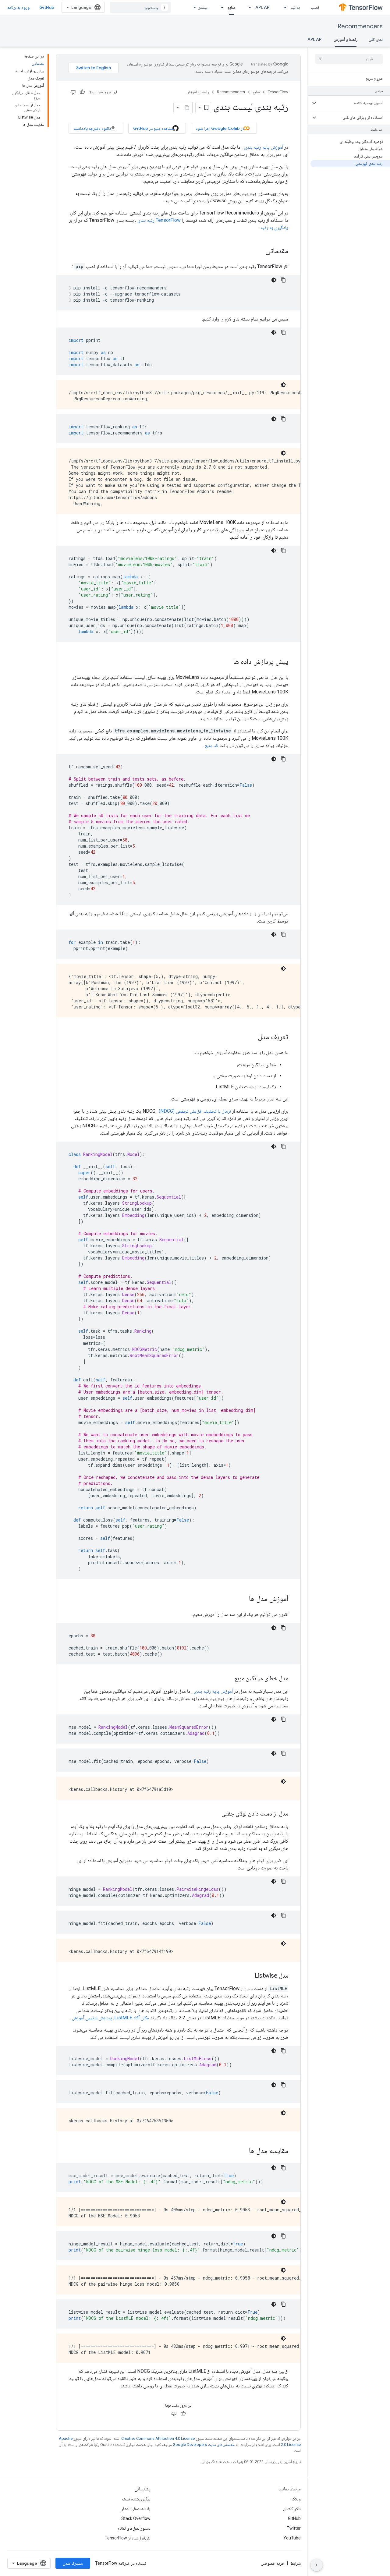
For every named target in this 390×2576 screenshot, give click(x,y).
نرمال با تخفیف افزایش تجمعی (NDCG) (195, 1111)
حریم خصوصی (273, 2563)
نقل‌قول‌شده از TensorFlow (128, 2538)
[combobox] (140, 7)
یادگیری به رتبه (274, 227)
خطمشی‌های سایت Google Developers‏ (204, 2445)
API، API (263, 7)
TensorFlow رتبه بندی (159, 220)
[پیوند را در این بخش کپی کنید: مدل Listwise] (249, 1976)
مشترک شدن (73, 2563)
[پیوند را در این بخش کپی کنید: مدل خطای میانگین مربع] (229, 1679)
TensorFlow (278, 92)
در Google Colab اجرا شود (220, 128)
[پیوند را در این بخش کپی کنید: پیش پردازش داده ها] (227, 662)
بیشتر (203, 7)
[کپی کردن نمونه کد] (283, 280)
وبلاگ (296, 2499)
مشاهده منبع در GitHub (153, 128)
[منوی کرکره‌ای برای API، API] (248, 7)
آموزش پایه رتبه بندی (264, 147)
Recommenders (360, 26)
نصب (315, 7)
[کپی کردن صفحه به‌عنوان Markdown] (187, 108)
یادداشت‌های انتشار (136, 2509)
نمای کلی (376, 39)
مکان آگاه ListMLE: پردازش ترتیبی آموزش (110, 2018)
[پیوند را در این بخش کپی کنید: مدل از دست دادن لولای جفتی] (215, 1814)
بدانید (295, 7)
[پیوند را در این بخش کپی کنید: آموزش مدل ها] (243, 1599)
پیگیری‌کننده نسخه (136, 2499)
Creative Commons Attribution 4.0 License (158, 2438)
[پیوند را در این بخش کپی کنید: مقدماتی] (259, 251)
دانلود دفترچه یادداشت (92, 128)
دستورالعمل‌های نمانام (134, 2528)
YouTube (292, 2538)
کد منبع (211, 745)
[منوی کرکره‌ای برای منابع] (220, 7)
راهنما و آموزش (346, 39)
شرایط (296, 2563)
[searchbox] (349, 59)
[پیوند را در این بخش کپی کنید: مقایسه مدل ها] (243, 2151)
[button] (354, 103)
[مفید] (82, 92)
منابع (231, 7)
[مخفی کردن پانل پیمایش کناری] (317, 2565)
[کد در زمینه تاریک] (274, 280)
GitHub (47, 7)
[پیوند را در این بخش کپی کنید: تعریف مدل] (252, 1037)
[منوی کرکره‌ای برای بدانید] (283, 7)
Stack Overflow (136, 2518)
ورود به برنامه (18, 7)
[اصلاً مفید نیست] (73, 92)
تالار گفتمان (292, 2509)
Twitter (294, 2528)
